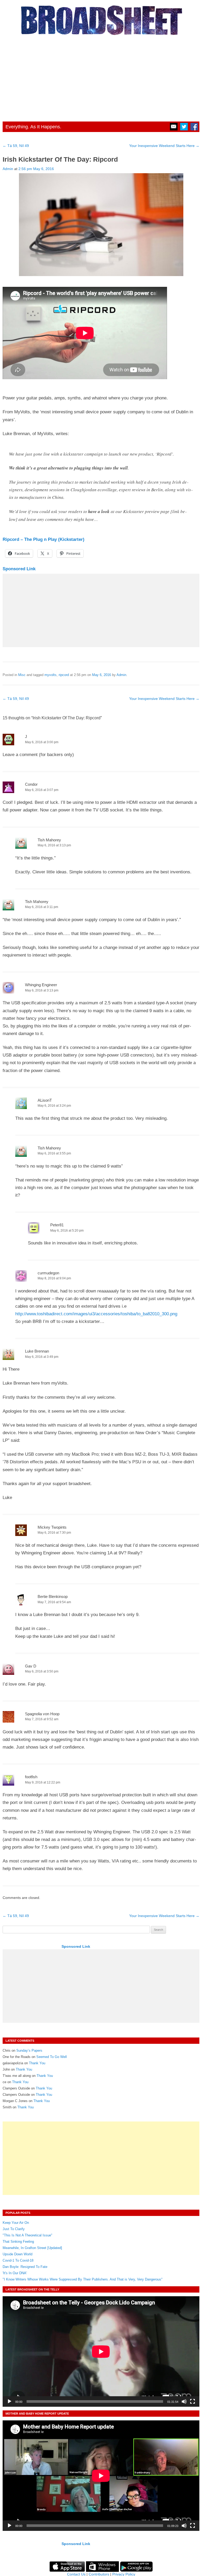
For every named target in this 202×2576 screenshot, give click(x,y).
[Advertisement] (101, 77)
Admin (8, 169)
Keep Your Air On (16, 2223)
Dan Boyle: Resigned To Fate (25, 2267)
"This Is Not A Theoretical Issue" (27, 2235)
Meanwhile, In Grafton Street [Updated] (32, 2248)
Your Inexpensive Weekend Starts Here (164, 146)
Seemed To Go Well (52, 2057)
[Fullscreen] (193, 2401)
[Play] (9, 2401)
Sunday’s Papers (29, 2050)
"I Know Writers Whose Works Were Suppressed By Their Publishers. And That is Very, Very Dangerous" (83, 2279)
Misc (22, 675)
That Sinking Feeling (18, 2242)
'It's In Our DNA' (15, 2273)
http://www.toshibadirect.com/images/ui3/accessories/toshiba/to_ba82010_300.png (96, 1314)
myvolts (50, 675)
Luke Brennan (37, 1351)
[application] (101, 2351)
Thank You (37, 2063)
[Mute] (184, 2401)
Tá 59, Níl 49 (16, 146)
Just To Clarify (14, 2229)
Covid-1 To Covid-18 (18, 2260)
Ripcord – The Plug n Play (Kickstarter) (44, 539)
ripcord (64, 675)
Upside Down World (17, 2254)
